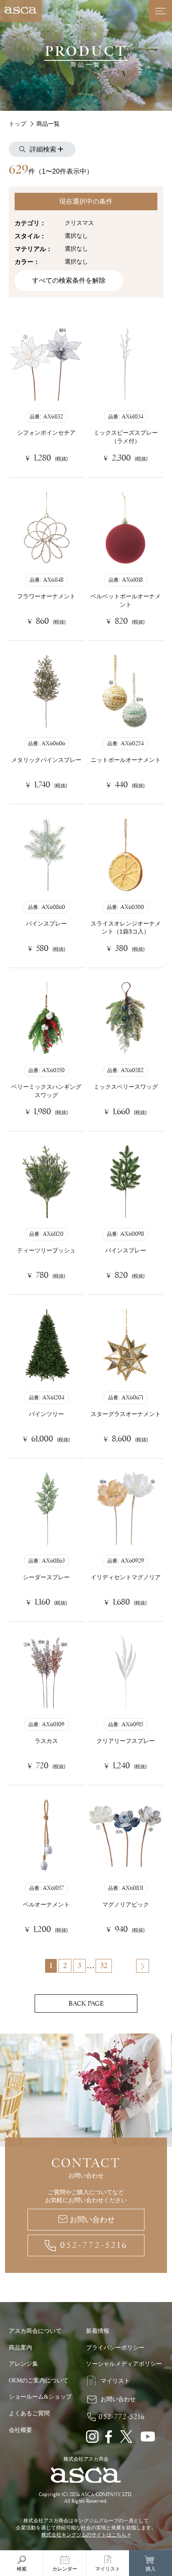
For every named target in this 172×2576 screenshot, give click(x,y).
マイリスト (115, 2381)
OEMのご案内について (39, 2381)
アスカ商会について (35, 2331)
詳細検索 (44, 149)
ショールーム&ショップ (40, 2397)
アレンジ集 (23, 2364)
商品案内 (20, 2348)
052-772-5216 (94, 2245)
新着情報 (98, 2331)
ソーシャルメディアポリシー (124, 2364)
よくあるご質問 (29, 2413)
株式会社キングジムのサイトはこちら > (86, 2535)
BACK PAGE (86, 2004)
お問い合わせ (92, 2220)
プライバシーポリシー (115, 2348)
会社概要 (20, 2430)
